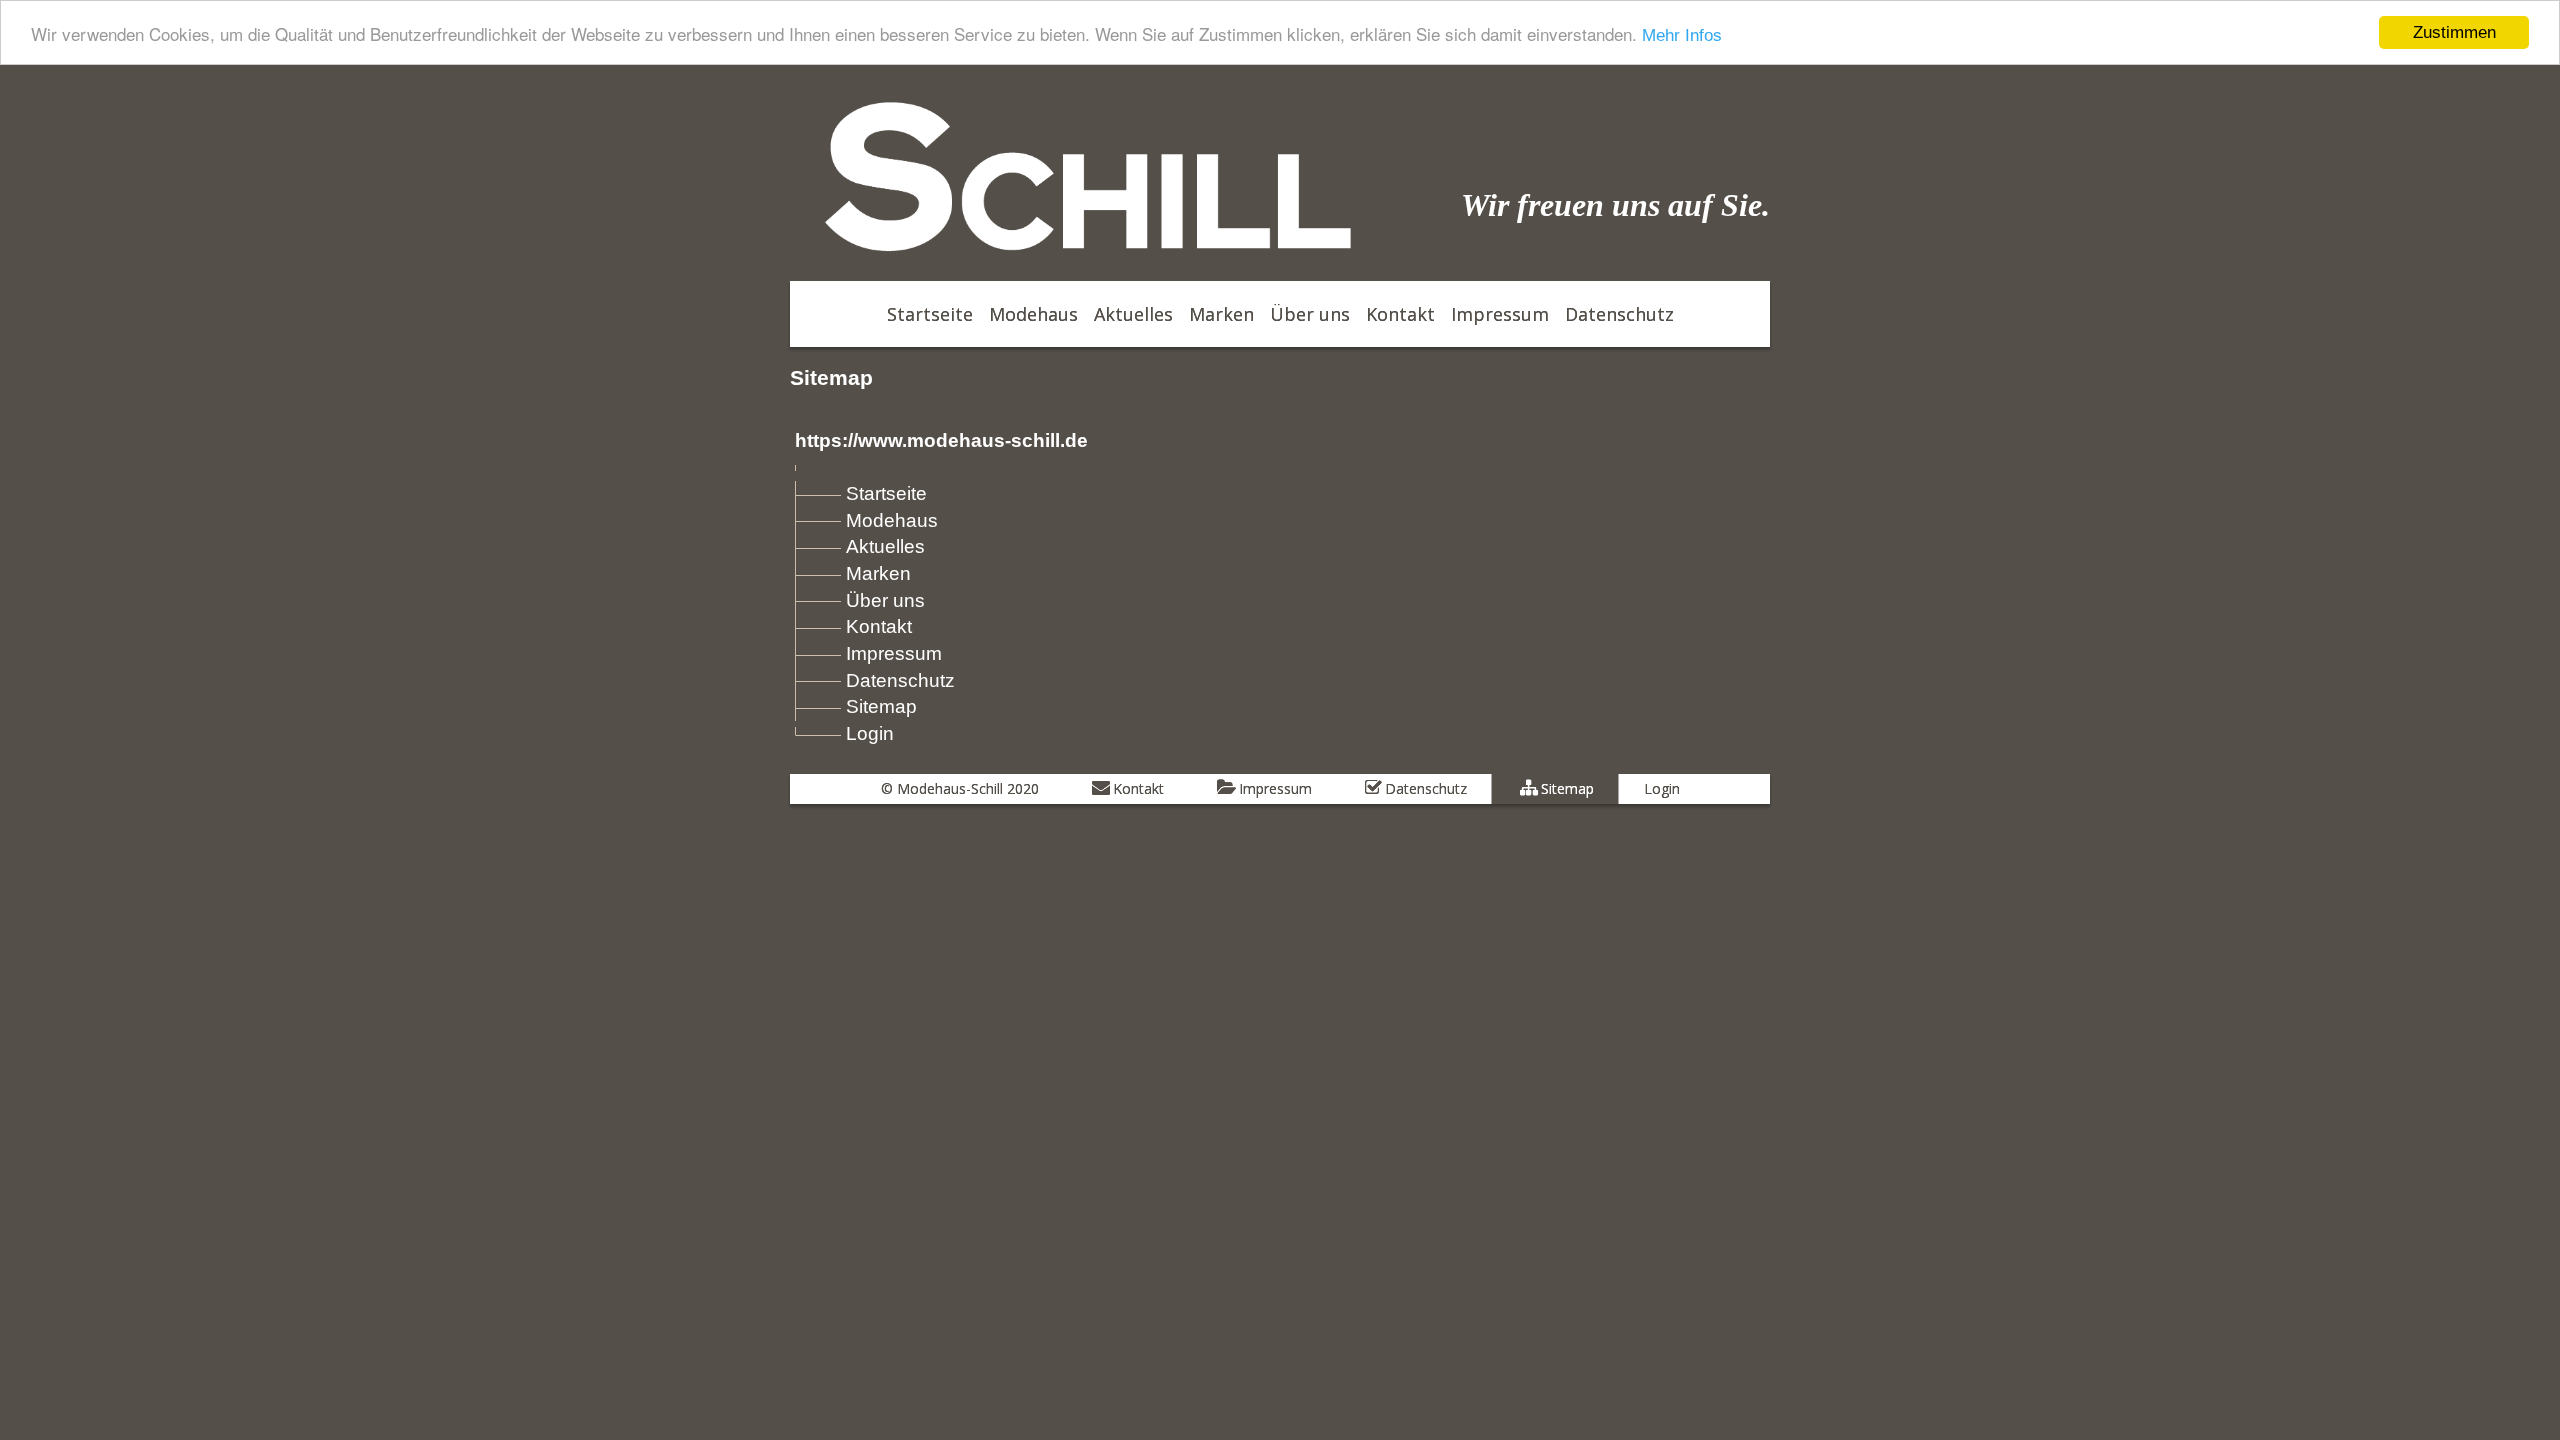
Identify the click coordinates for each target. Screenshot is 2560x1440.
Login (870, 733)
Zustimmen (2454, 32)
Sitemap (881, 706)
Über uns (885, 600)
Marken (878, 573)
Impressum (894, 653)
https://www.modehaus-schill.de (941, 440)
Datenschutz (900, 680)
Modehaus (892, 520)
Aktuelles (885, 546)
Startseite (886, 493)
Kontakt (879, 626)
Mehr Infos (1682, 35)
